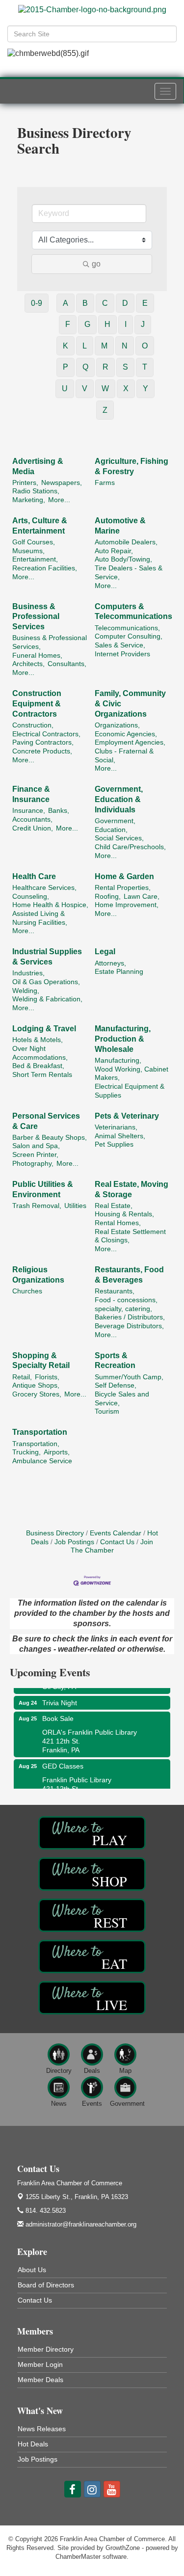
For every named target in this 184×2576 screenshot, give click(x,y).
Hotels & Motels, (38, 1040)
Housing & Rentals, (124, 1214)
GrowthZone (123, 2548)
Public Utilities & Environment (43, 1189)
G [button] (87, 324)
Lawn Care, (142, 897)
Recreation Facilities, (45, 568)
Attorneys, (110, 963)
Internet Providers (122, 654)
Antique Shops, (36, 1385)
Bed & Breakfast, (38, 1066)
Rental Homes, (118, 1223)
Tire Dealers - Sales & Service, (129, 573)
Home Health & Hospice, (50, 905)
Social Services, (119, 838)
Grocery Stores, (37, 1394)
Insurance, (29, 811)
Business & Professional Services (36, 617)
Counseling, (31, 897)
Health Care (34, 876)
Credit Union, (33, 828)
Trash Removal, (37, 1206)
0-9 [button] (37, 303)
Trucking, (26, 1452)
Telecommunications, (127, 628)
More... (59, 500)
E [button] (145, 303)
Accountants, (32, 819)
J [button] (143, 324)
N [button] (125, 346)
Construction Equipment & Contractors (37, 704)
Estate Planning (119, 972)
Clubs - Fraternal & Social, (124, 756)
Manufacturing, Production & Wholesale (123, 1039)
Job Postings (74, 1542)
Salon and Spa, (36, 1146)
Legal (105, 952)
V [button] (85, 389)
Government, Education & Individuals (119, 799)
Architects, (28, 664)
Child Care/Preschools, (130, 847)
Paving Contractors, (43, 742)
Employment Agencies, (130, 742)
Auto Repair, (114, 551)
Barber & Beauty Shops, (50, 1138)
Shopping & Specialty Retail (41, 1361)
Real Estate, (114, 1206)
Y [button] (145, 389)
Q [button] (85, 367)
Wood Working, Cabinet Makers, (131, 1074)
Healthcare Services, (44, 888)
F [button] (68, 324)
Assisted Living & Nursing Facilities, (40, 918)
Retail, (22, 1377)
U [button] (65, 389)
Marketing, (29, 500)
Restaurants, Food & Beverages (129, 1275)
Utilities (75, 1206)
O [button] (145, 346)
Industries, (28, 973)
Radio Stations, (36, 491)
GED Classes (63, 1759)
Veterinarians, (116, 1127)
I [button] (126, 324)
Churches (27, 1291)
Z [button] (105, 410)
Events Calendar (116, 1533)
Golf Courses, (34, 542)
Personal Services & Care (46, 1121)
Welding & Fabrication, (47, 999)
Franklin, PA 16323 (77, 2197)
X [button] (126, 389)
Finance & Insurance (31, 794)
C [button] (105, 303)
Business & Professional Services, (50, 642)
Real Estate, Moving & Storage (131, 1189)
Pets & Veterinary (127, 1116)
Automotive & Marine (120, 526)
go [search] (96, 264)
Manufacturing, (118, 1060)
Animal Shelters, (120, 1136)
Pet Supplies (114, 1144)
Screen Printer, (35, 1155)
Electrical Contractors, (46, 734)
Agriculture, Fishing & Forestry (131, 466)
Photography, (33, 1164)
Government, (115, 821)
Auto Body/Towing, (123, 559)
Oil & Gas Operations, (46, 982)
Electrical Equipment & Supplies (130, 1091)
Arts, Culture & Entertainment (40, 526)
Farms (105, 483)
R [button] (105, 367)
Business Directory (55, 1533)
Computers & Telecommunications (133, 612)
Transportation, (36, 1444)
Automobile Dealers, (126, 542)
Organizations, (117, 725)
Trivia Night (60, 1696)
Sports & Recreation (115, 1361)
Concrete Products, (42, 751)
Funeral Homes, (37, 656)
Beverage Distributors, (129, 1326)
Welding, (26, 991)
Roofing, (108, 897)
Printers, (25, 483)
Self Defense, (116, 1385)
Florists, (47, 1377)
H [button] (107, 324)
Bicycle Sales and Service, (122, 1399)
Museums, (28, 551)
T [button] (145, 367)
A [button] (66, 303)
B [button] (85, 303)
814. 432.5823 (45, 2211)
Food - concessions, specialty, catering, (126, 1304)
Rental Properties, (123, 888)
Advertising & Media (38, 466)
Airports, (57, 1452)
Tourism (107, 1411)
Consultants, (67, 664)
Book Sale (58, 1712)
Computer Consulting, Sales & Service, (129, 641)
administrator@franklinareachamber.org (80, 2224)
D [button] (125, 303)
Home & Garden (124, 876)
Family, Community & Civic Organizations (130, 704)
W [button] (105, 389)
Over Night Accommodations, (40, 1053)
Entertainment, (35, 559)
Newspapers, (62, 483)
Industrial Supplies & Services (47, 957)
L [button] (85, 346)
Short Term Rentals (42, 1075)
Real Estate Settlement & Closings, (130, 1236)
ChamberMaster (78, 2557)
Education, (111, 830)
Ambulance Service (42, 1461)
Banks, (59, 811)
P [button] (66, 367)
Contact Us (117, 1542)
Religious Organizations (38, 1275)
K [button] (66, 346)
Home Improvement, (127, 905)
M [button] (104, 346)
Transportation (40, 1432)
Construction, (33, 725)
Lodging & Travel (44, 1029)
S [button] (125, 367)
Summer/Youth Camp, (129, 1377)
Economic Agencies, (126, 734)
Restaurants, (115, 1291)
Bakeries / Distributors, (130, 1317)
